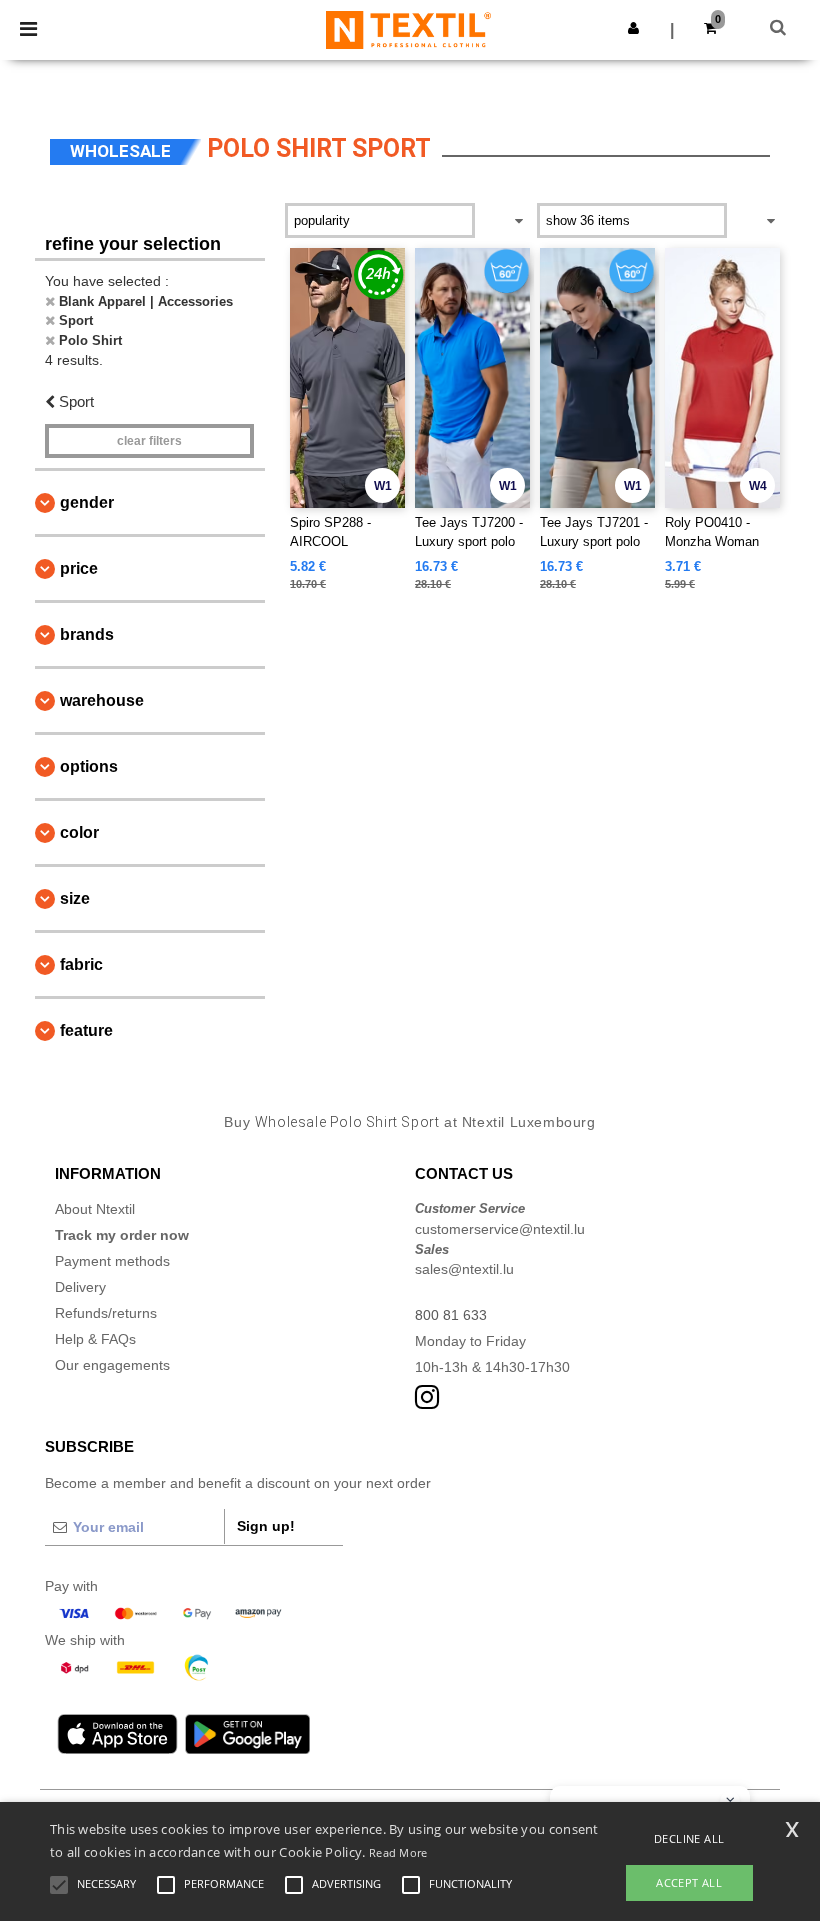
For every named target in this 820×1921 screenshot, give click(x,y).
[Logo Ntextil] (408, 29)
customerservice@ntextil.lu (500, 1229)
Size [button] (75, 898)
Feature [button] (86, 1030)
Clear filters (149, 441)
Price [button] (79, 568)
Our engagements (112, 1365)
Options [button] (89, 766)
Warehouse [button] (102, 700)
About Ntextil (95, 1209)
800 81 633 (451, 1315)
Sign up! (266, 1526)
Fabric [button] (81, 964)
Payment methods (112, 1261)
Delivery (80, 1287)
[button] (633, 28)
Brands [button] (87, 634)
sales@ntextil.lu (464, 1269)
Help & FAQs (95, 1339)
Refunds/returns (106, 1313)
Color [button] (79, 832)
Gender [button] (87, 502)
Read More (398, 1852)
